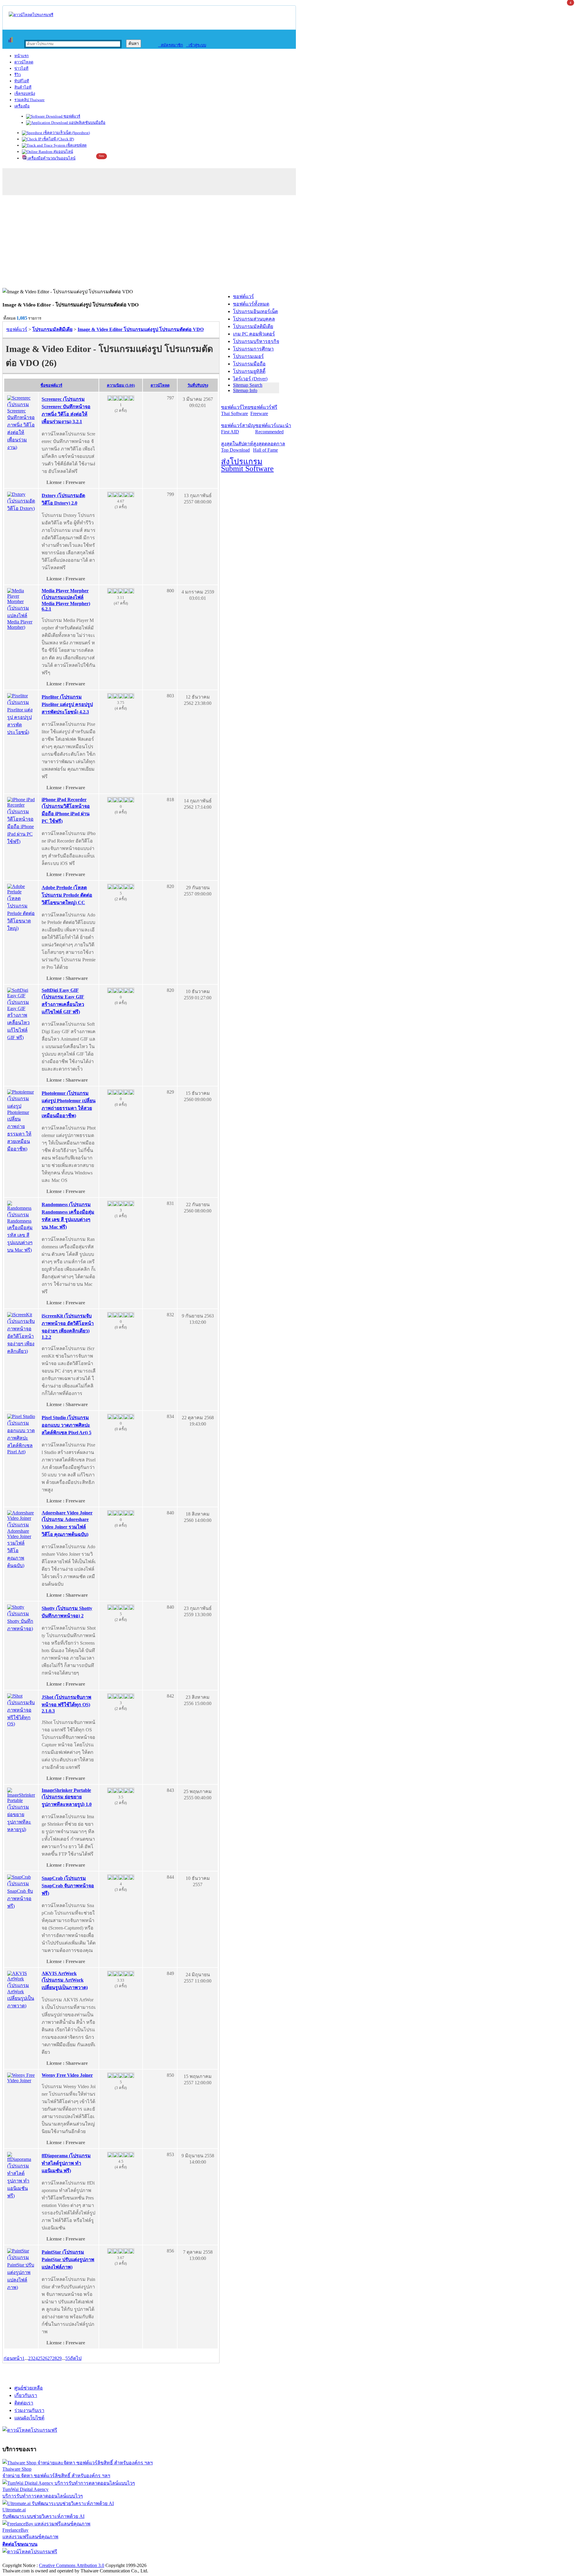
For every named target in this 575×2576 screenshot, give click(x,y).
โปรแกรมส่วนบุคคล (254, 319)
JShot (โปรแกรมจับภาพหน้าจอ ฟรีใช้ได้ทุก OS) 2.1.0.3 (66, 1704)
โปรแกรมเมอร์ (248, 356)
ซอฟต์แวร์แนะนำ (273, 429)
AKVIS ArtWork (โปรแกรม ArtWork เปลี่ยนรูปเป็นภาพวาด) (65, 1980)
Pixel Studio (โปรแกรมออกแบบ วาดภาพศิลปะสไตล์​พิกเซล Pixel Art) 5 (66, 1425)
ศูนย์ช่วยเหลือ (29, 2388)
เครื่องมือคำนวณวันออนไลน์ (51, 158)
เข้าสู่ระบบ (196, 45)
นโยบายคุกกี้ (124, 2559)
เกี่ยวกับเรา (26, 2395)
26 (45, 2358)
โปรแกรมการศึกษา (253, 349)
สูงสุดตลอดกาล (269, 447)
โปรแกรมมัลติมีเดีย (253, 326)
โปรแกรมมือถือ (249, 364)
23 (31, 2358)
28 (55, 2358)
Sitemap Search (248, 385)
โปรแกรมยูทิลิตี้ (249, 371)
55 (68, 2358)
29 (59, 2358)
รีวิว (18, 75)
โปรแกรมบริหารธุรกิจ (256, 341)
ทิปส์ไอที (22, 81)
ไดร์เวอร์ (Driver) (250, 379)
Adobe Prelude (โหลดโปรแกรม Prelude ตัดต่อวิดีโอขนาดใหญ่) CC (67, 895)
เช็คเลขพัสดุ (76, 145)
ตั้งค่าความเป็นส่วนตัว (25, 2559)
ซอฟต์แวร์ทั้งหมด (251, 304)
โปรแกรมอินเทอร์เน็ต (255, 311)
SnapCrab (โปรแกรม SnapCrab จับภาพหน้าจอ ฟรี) (68, 1886)
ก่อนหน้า (13, 2358)
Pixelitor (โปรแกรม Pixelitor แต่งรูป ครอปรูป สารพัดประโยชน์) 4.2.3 (67, 704)
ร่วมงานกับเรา (29, 2410)
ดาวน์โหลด (24, 62)
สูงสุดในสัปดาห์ (237, 447)
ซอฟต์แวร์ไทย (236, 410)
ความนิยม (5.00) (121, 385)
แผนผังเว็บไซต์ (29, 2418)
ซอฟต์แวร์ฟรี (264, 410)
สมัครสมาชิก (171, 45)
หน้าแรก (22, 56)
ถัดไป (76, 2358)
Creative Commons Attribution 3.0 (72, 2565)
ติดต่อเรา (24, 2403)
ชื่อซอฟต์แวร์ (51, 385)
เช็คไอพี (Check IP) (58, 139)
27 (50, 2358)
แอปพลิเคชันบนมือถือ (87, 123)
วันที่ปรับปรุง (198, 385)
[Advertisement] (287, 243)
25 (40, 2358)
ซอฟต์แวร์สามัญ (238, 429)
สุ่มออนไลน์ (63, 152)
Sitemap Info (245, 390)
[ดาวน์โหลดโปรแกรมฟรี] (31, 15)
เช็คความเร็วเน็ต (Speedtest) (66, 133)
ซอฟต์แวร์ (71, 116)
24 (35, 2358)
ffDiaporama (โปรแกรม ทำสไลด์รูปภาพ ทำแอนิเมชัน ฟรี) (66, 2163)
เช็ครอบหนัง (25, 94)
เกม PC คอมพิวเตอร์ (254, 334)
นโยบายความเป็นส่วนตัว (79, 2559)
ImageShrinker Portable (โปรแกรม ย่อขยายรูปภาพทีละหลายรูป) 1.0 (67, 1797)
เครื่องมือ (22, 106)
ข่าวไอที (21, 68)
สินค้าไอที (23, 87)
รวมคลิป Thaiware (29, 100)
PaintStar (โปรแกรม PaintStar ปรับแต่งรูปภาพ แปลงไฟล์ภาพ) (68, 2259)
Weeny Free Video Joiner (67, 2075)
